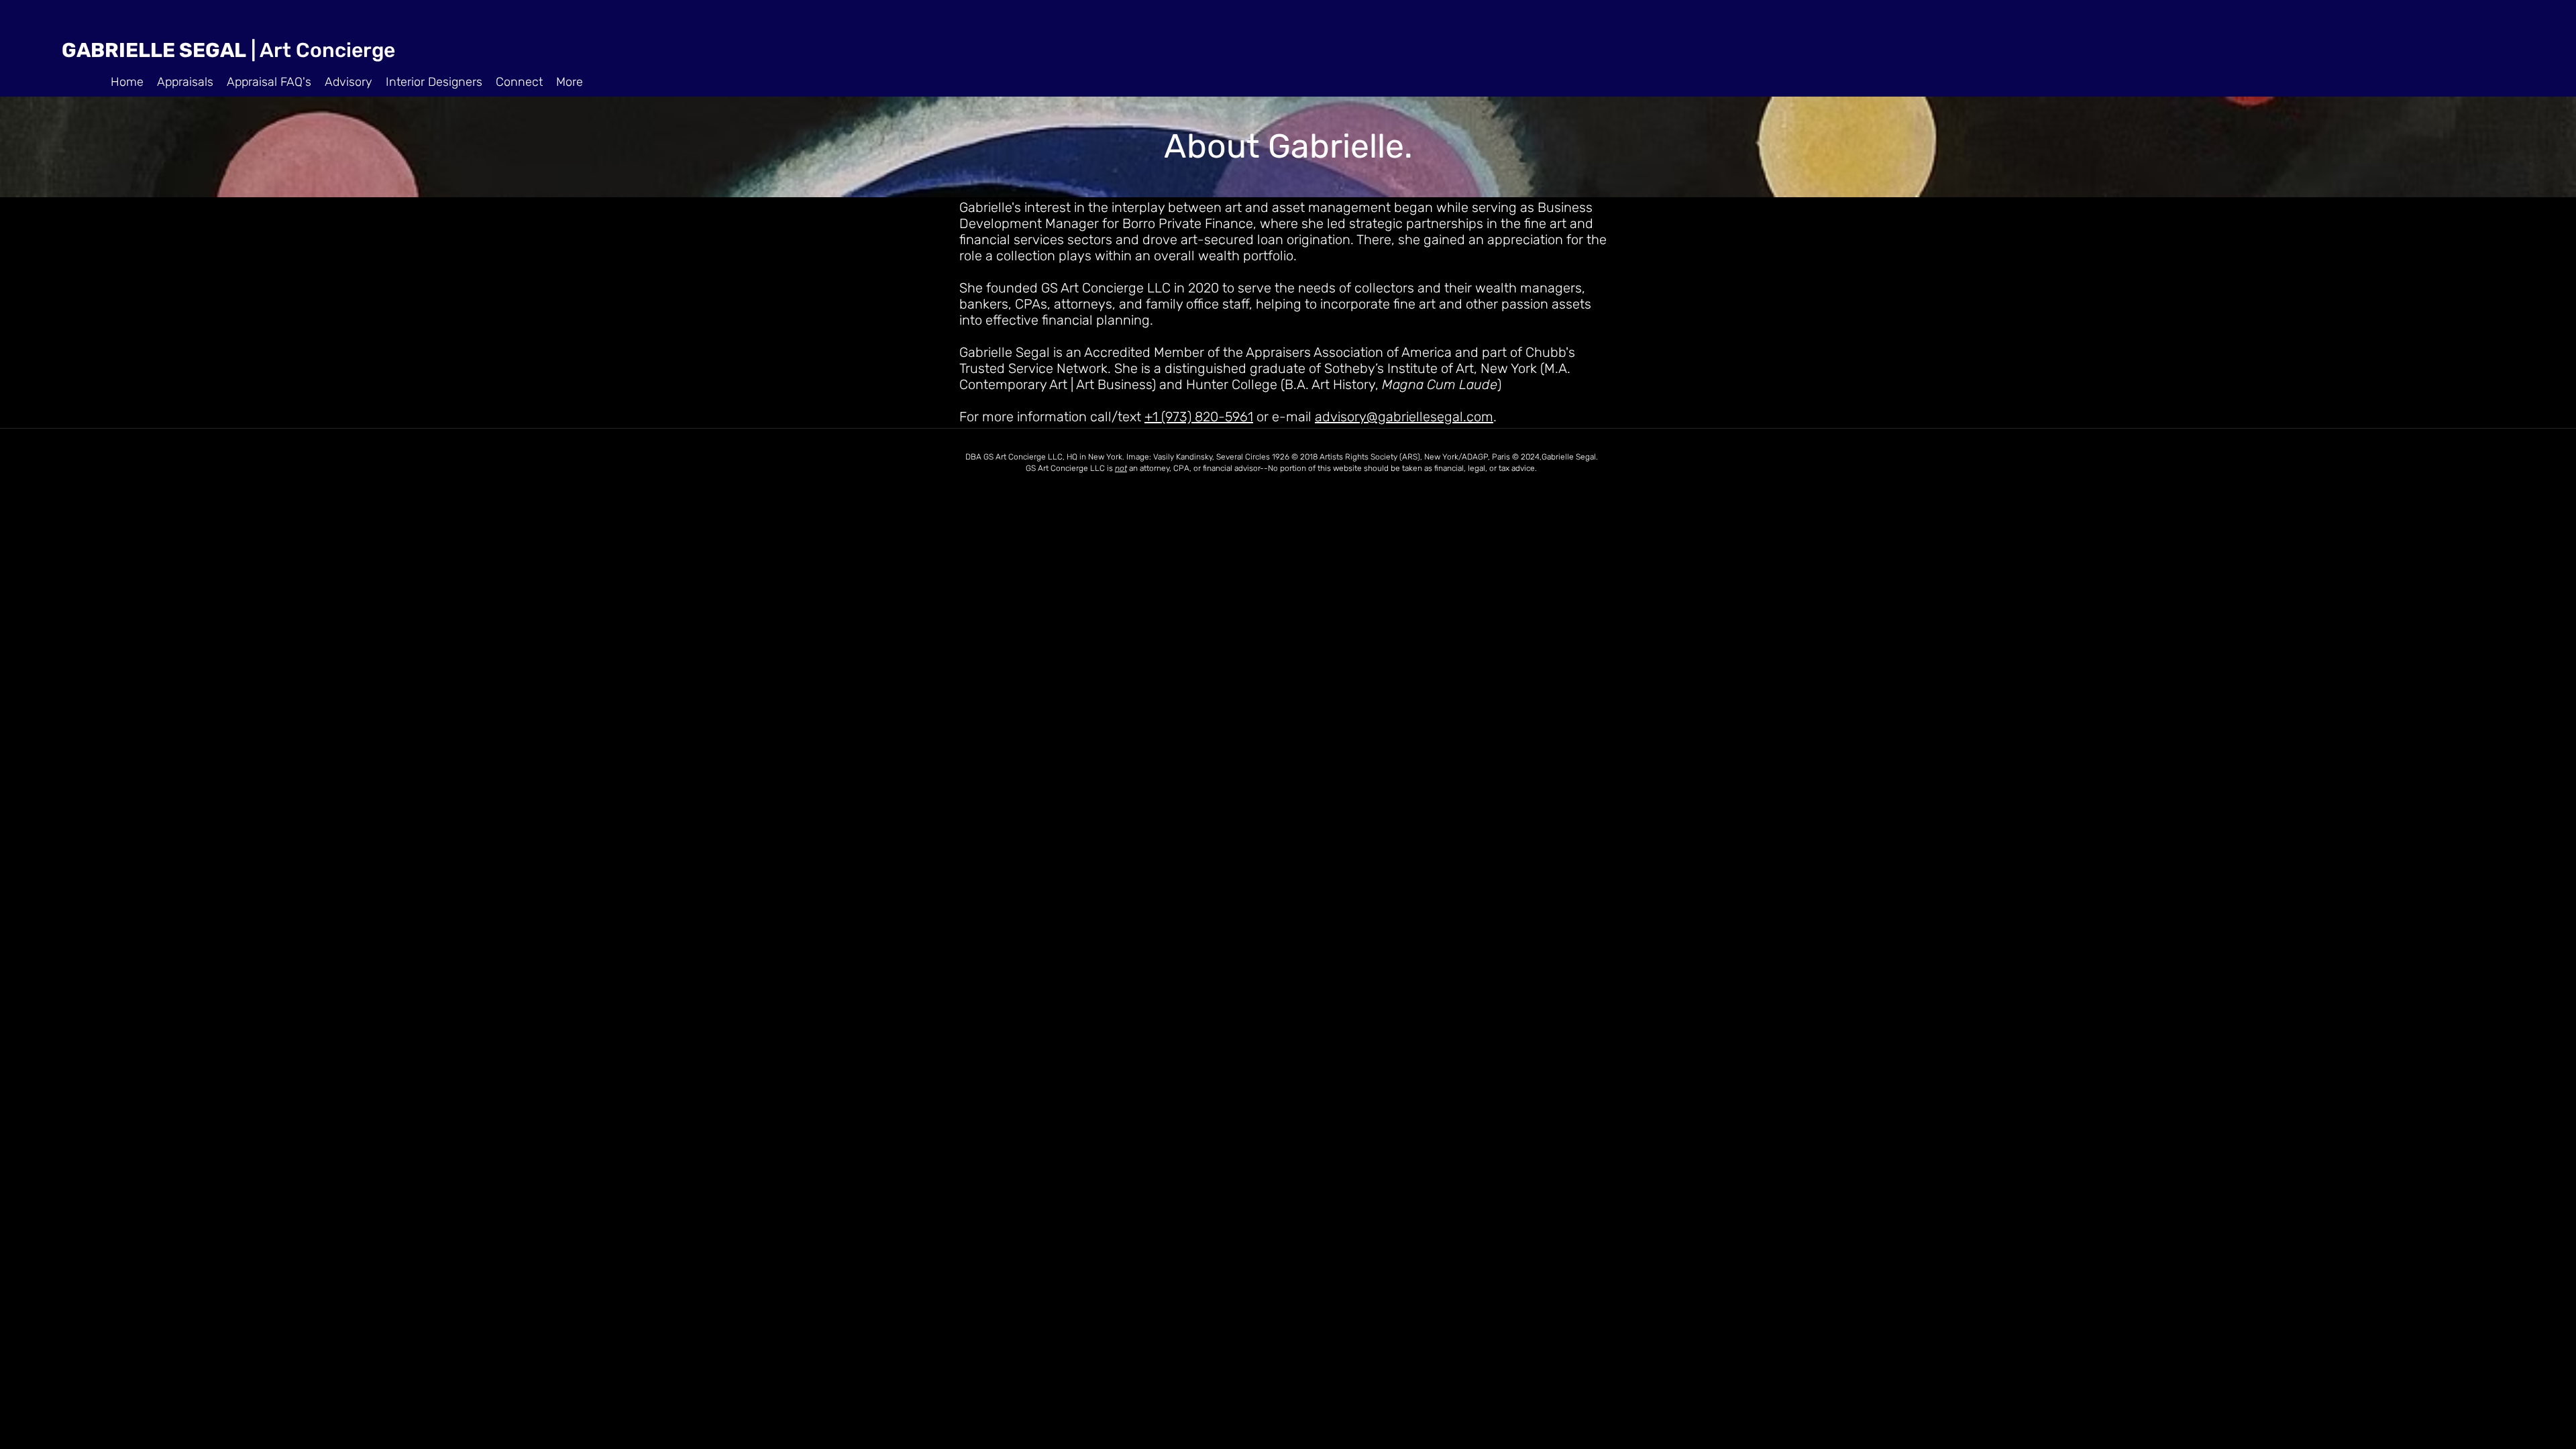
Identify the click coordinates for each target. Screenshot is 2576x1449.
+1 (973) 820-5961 (1199, 417)
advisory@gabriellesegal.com (1404, 417)
